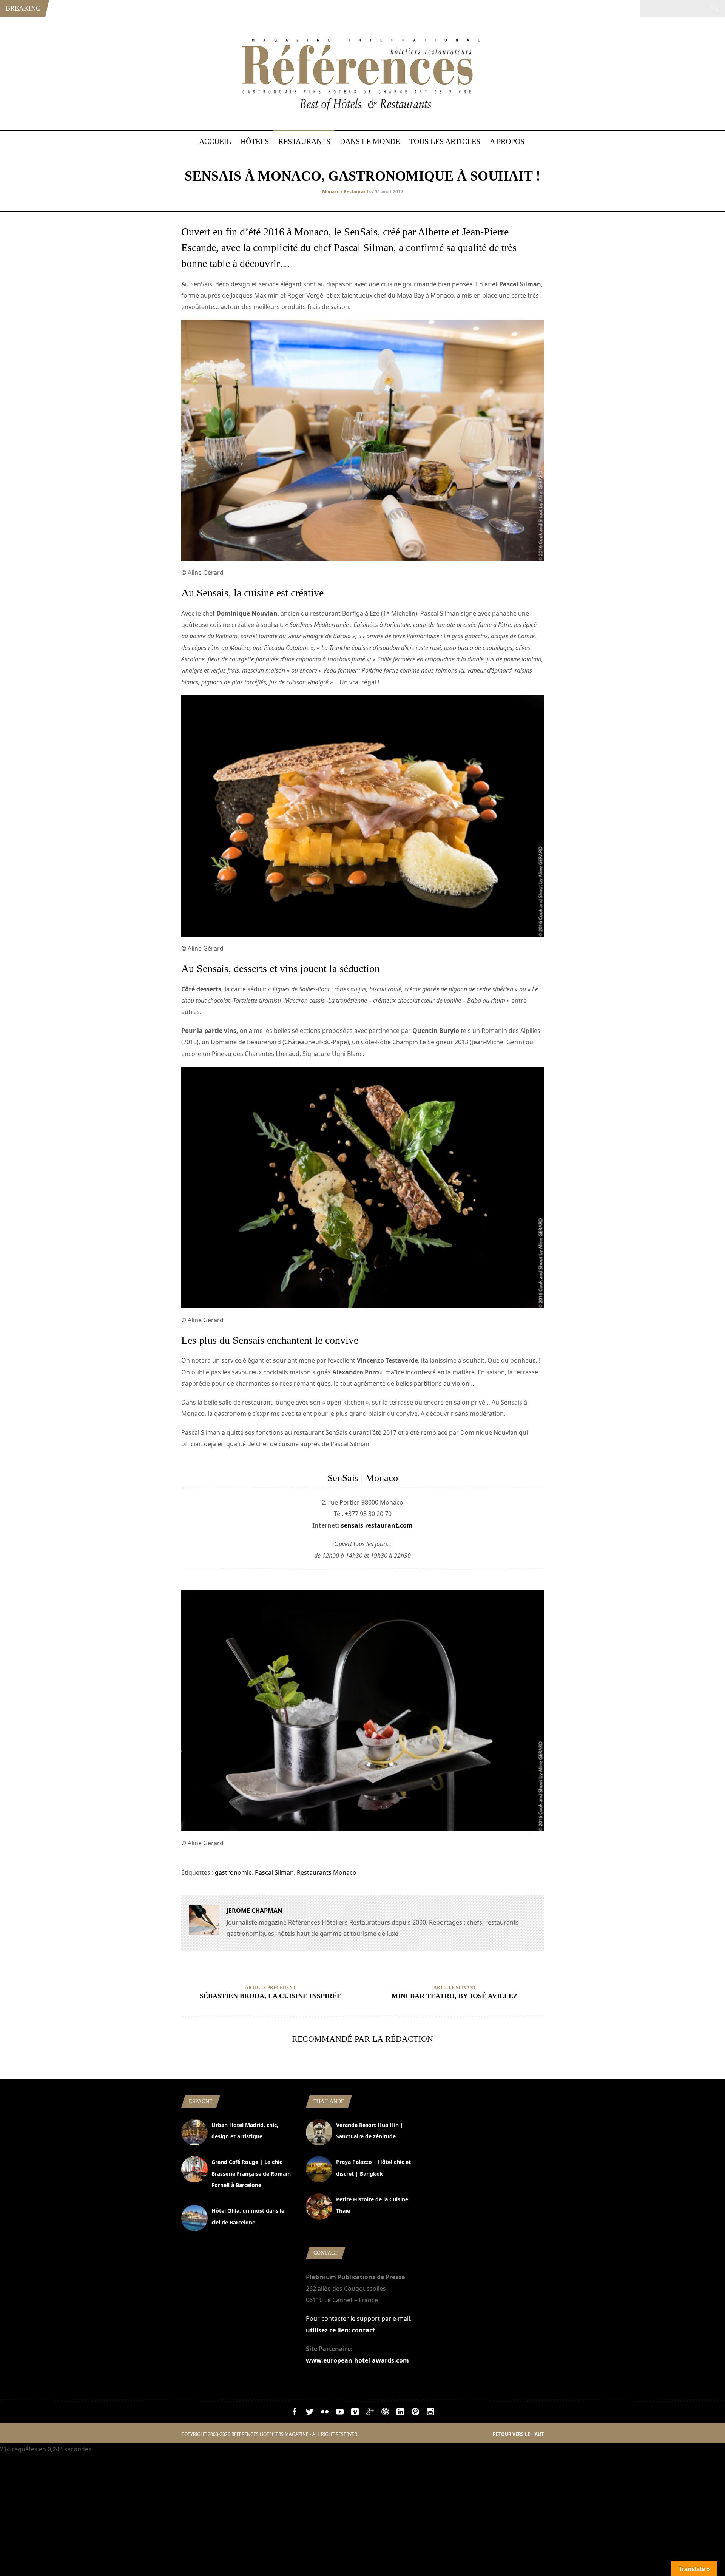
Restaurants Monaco (327, 1872)
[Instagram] (430, 2413)
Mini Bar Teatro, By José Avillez (455, 1996)
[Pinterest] (415, 2413)
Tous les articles (445, 141)
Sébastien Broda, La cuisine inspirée (271, 1996)
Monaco (331, 192)
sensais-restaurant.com (377, 1525)
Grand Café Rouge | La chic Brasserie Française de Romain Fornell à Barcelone (251, 2173)
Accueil (215, 141)
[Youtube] (340, 2413)
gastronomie (233, 1872)
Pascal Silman (274, 1872)
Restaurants (304, 141)
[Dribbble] (385, 2413)
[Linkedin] (400, 2413)
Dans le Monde (370, 141)
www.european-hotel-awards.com (357, 2360)
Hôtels (255, 141)
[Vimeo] (355, 2413)
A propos (507, 141)
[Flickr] (325, 2413)
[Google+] (370, 2413)
